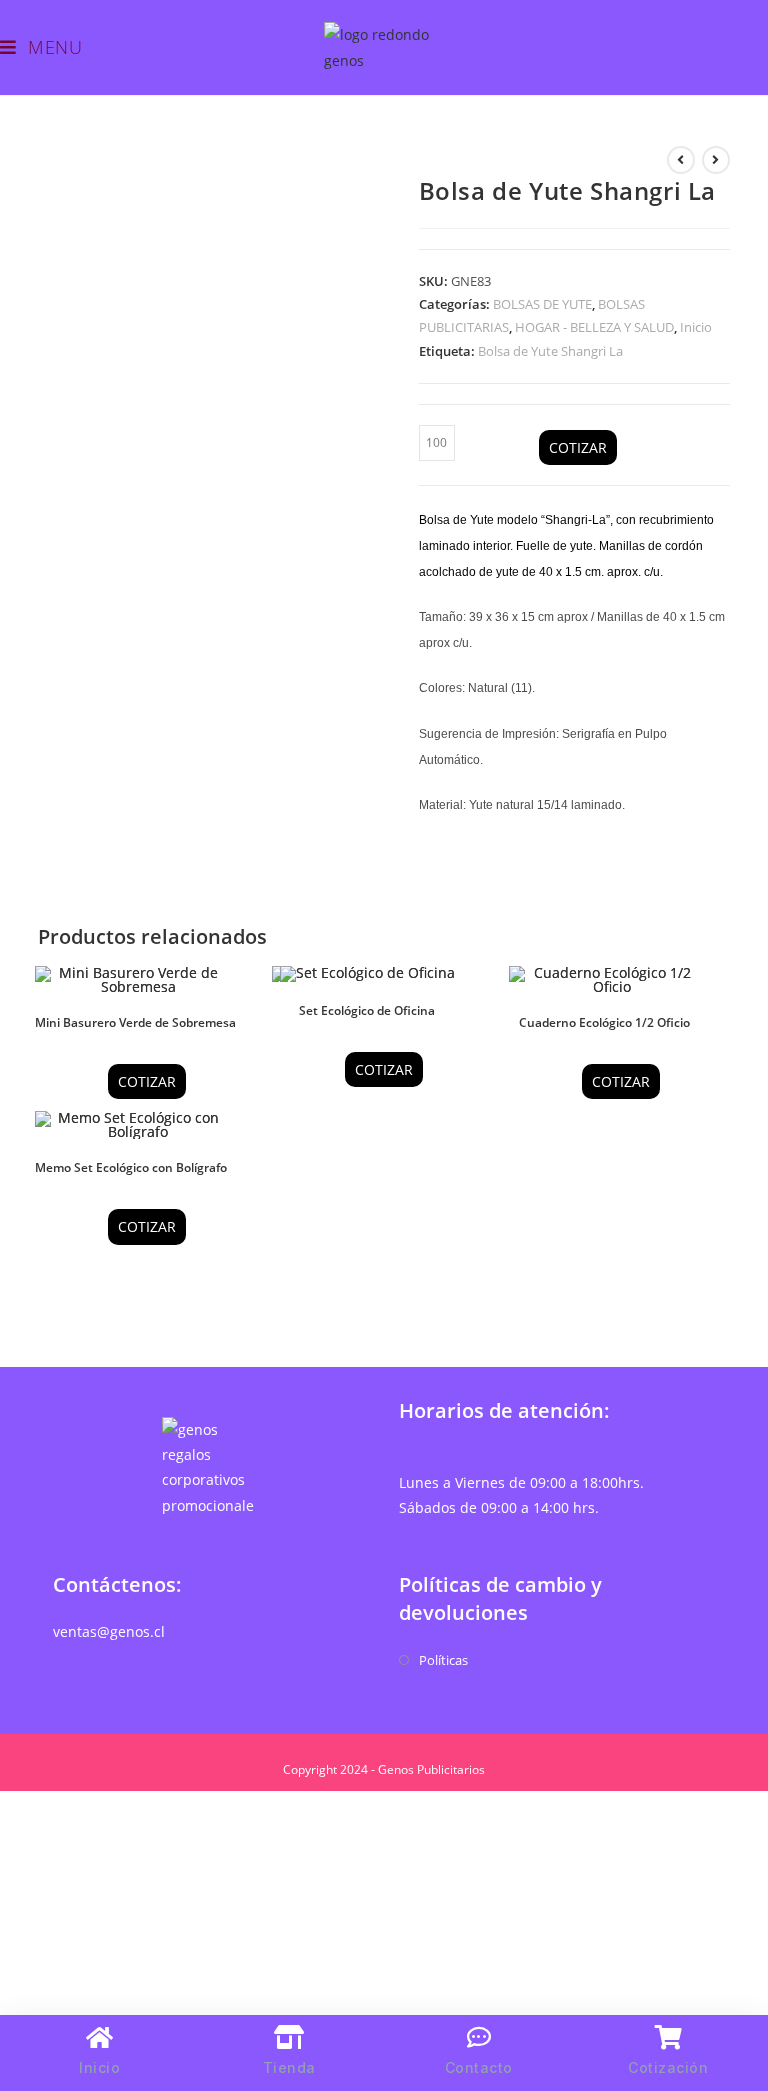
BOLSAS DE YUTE (542, 304)
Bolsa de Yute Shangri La (550, 351)
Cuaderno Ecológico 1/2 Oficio (604, 1022)
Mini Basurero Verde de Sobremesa (135, 1022)
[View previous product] (681, 160)
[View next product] (716, 160)
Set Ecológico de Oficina (367, 1010)
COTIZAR (578, 447)
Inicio (696, 327)
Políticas (443, 1660)
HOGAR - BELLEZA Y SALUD (594, 327)
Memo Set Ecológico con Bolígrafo (131, 1167)
